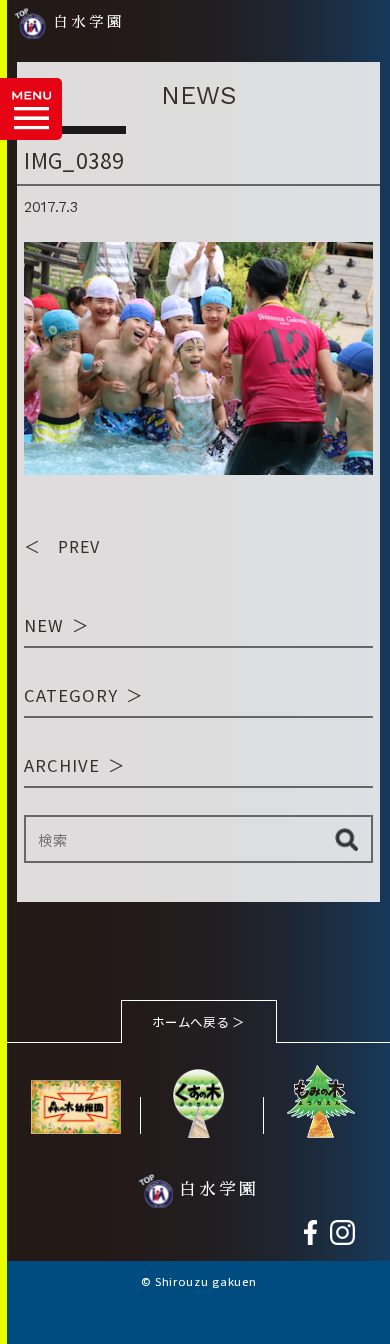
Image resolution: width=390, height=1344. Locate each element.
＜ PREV (62, 546)
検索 (346, 839)
